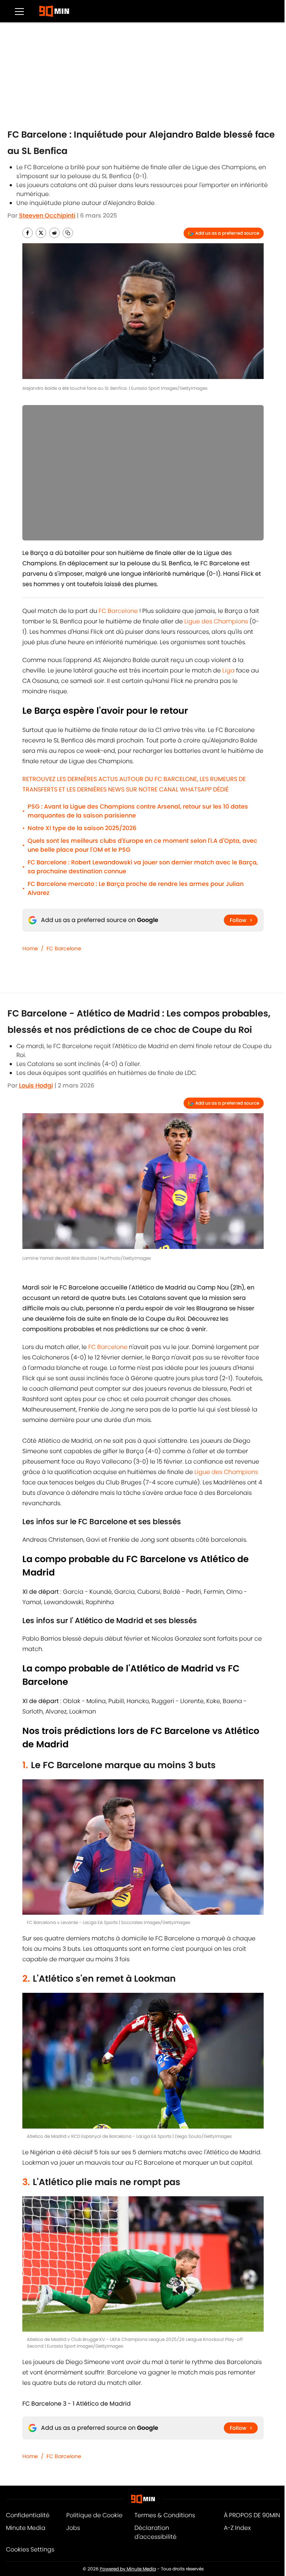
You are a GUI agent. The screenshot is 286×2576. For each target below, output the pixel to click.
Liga (228, 670)
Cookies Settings (30, 2549)
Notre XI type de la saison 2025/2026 (82, 828)
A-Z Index (237, 2528)
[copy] (68, 233)
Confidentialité (28, 2515)
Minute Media (26, 2528)
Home (30, 948)
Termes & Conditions (165, 2515)
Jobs (73, 2528)
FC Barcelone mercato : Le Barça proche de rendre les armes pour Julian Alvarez (136, 888)
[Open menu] (19, 11)
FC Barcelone (118, 611)
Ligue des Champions (216, 621)
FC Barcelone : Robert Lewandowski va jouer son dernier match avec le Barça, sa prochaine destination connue (143, 867)
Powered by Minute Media (128, 2569)
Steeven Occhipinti (47, 216)
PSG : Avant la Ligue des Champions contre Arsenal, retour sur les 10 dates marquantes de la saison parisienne (138, 811)
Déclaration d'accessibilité (155, 2532)
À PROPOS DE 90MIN (252, 2515)
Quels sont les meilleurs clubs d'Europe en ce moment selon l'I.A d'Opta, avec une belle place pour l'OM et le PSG (142, 845)
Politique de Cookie (94, 2515)
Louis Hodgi (36, 1085)
